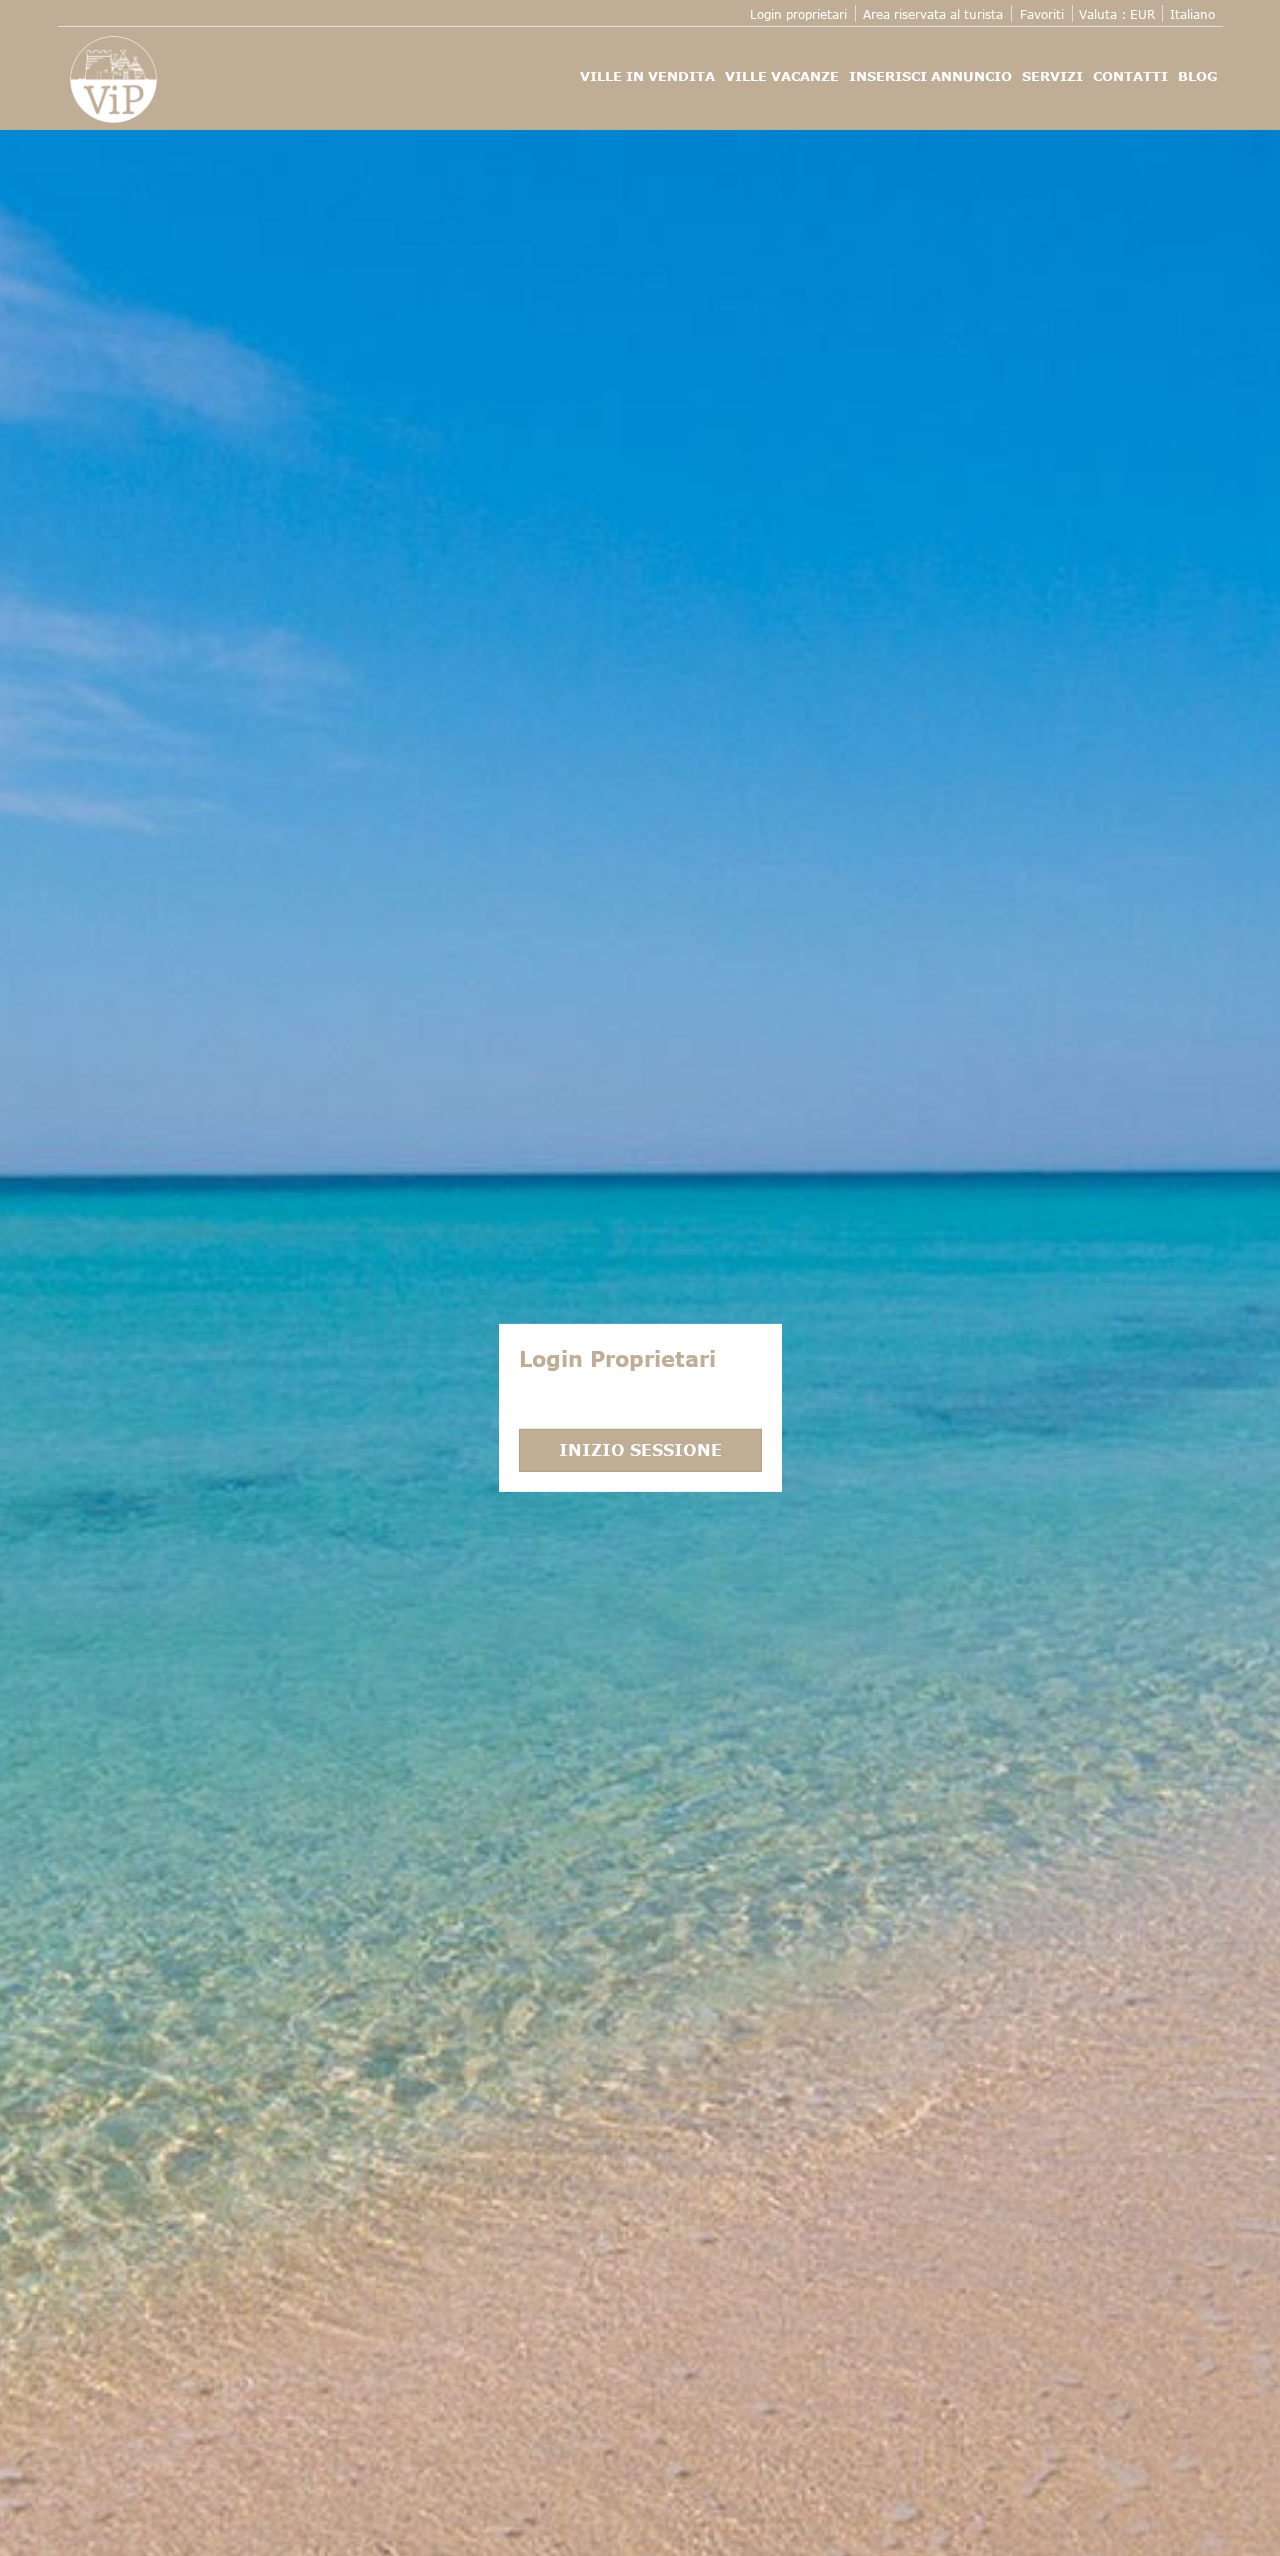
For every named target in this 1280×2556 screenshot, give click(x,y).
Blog (1198, 76)
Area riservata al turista (933, 14)
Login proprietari (798, 14)
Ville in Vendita (647, 76)
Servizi (1052, 76)
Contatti (1130, 76)
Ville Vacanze (782, 76)
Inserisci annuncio (930, 76)
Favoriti (1042, 14)
